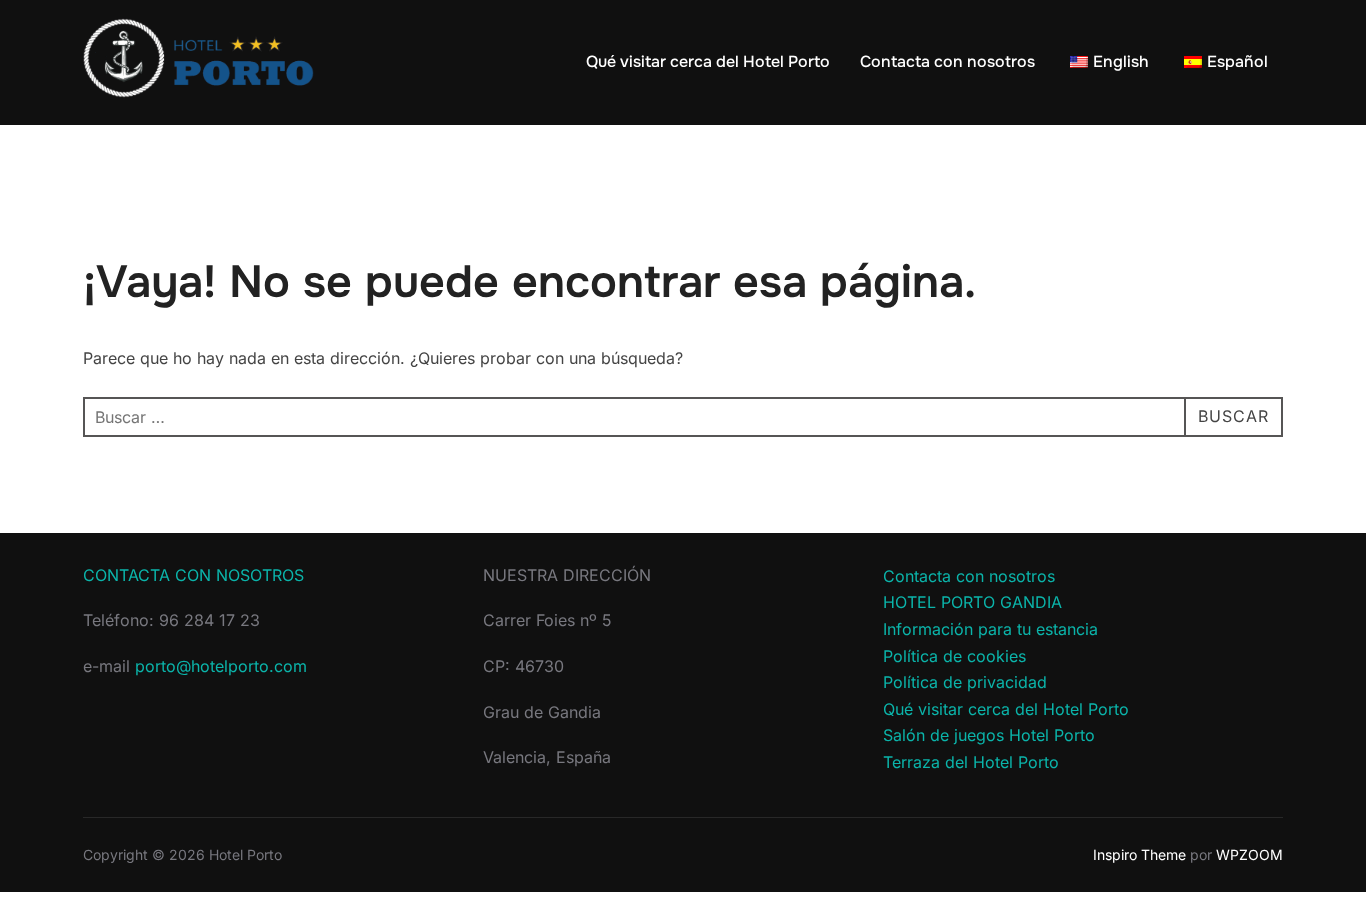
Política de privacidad (965, 682)
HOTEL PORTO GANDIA (972, 602)
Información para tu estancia (990, 629)
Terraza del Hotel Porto (971, 762)
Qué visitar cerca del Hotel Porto (708, 61)
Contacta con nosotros (947, 61)
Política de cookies (954, 656)
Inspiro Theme (1139, 854)
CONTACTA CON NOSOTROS (193, 575)
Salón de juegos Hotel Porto (989, 735)
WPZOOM (1249, 854)
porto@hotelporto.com (221, 666)
